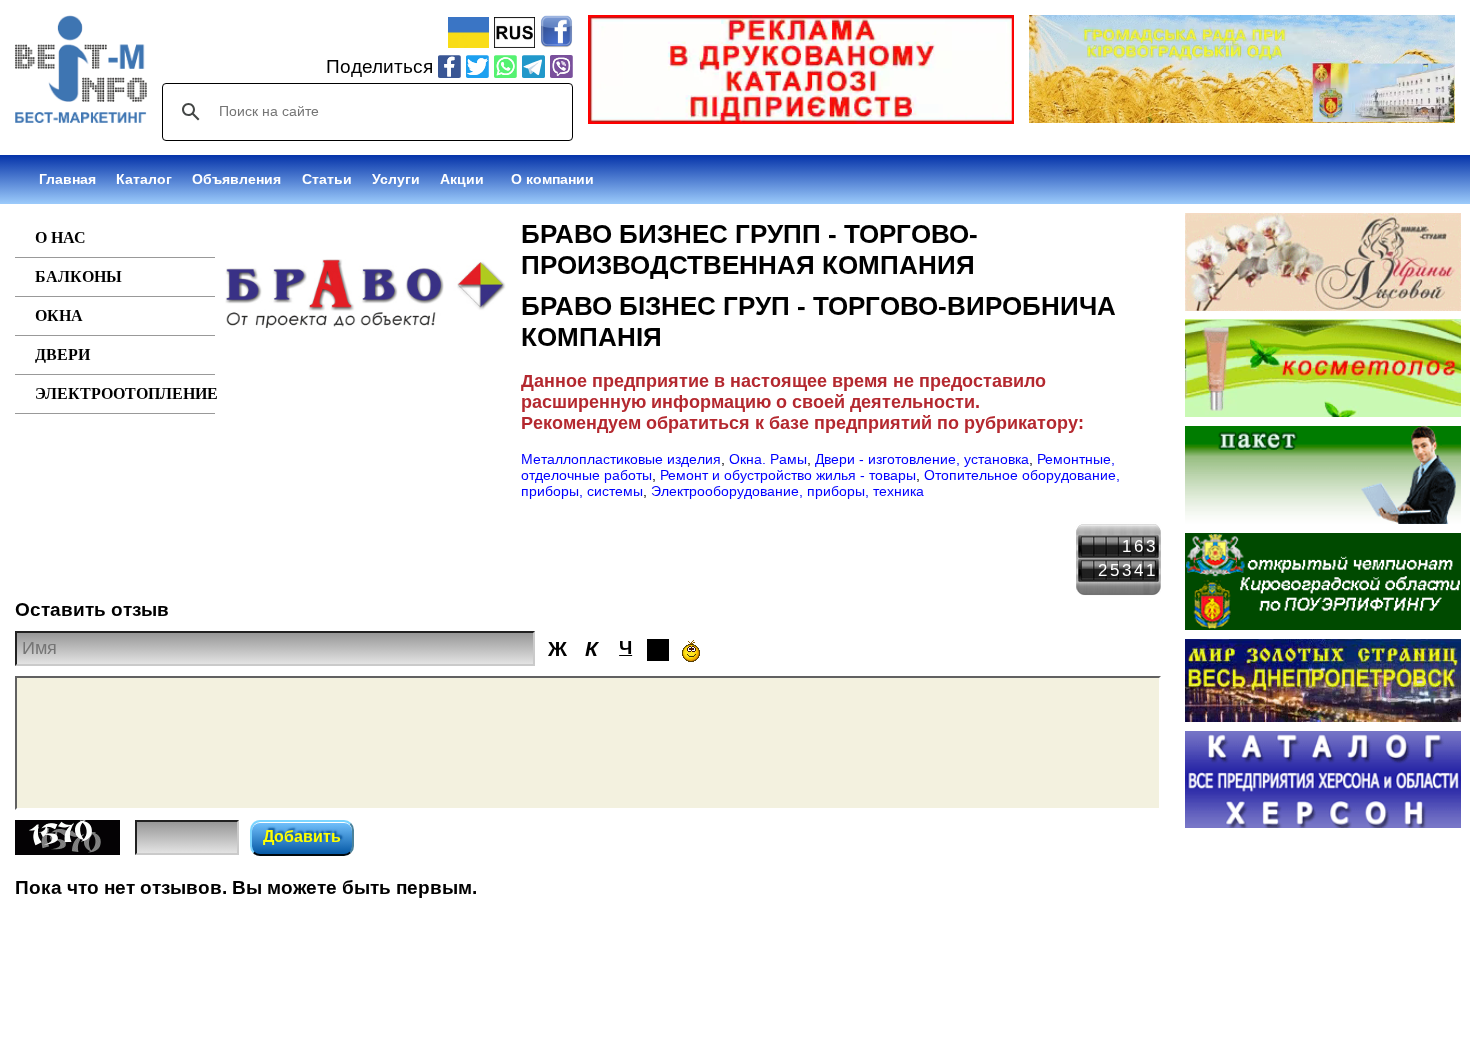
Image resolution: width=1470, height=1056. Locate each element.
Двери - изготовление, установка (922, 459)
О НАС (60, 237)
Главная (67, 179)
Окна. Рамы (768, 459)
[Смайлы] (691, 650)
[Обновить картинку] (67, 849)
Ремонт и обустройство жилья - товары (788, 475)
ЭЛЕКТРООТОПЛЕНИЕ (125, 393)
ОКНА (59, 315)
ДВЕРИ (62, 354)
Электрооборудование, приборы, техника (787, 491)
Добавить (302, 836)
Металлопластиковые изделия (621, 459)
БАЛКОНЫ (78, 276)
